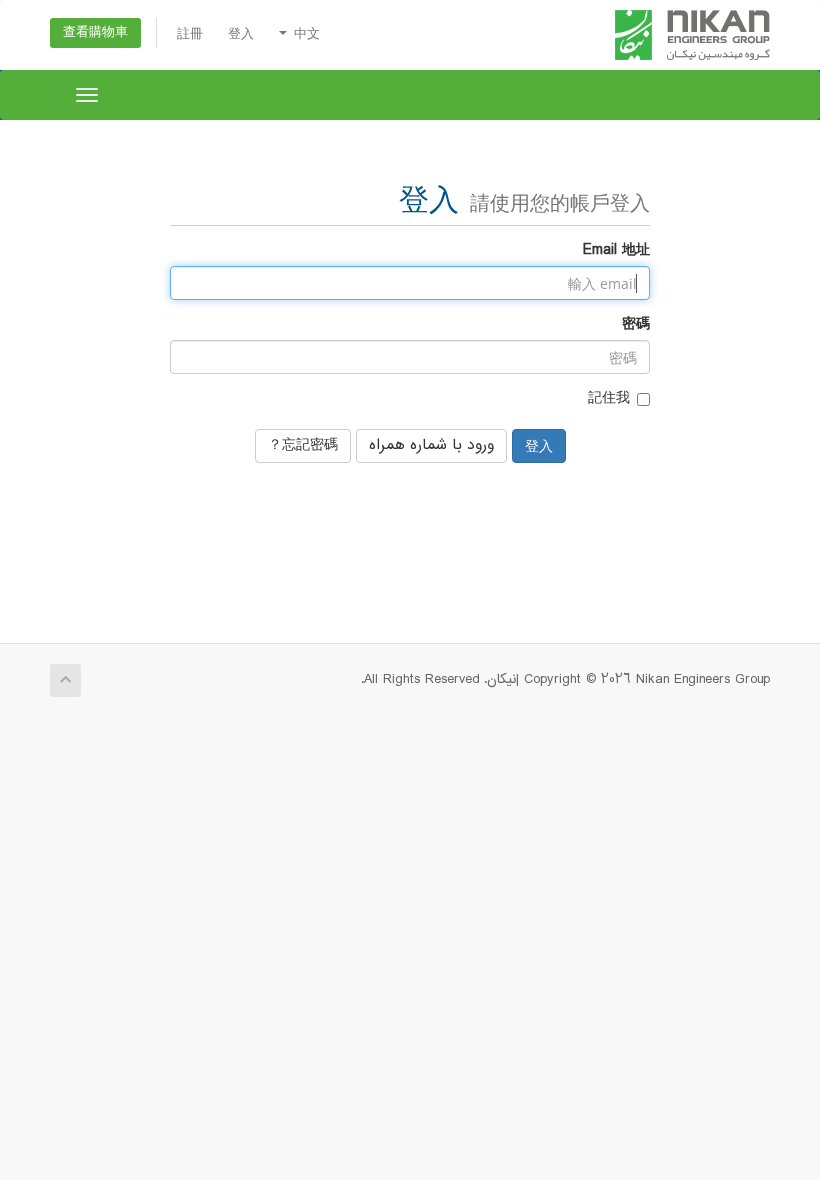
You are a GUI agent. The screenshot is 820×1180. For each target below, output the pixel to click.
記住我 (609, 399)
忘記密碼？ (303, 445)
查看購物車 (95, 33)
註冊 (190, 35)
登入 (241, 35)
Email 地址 (616, 251)
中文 (304, 35)
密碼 (636, 325)
